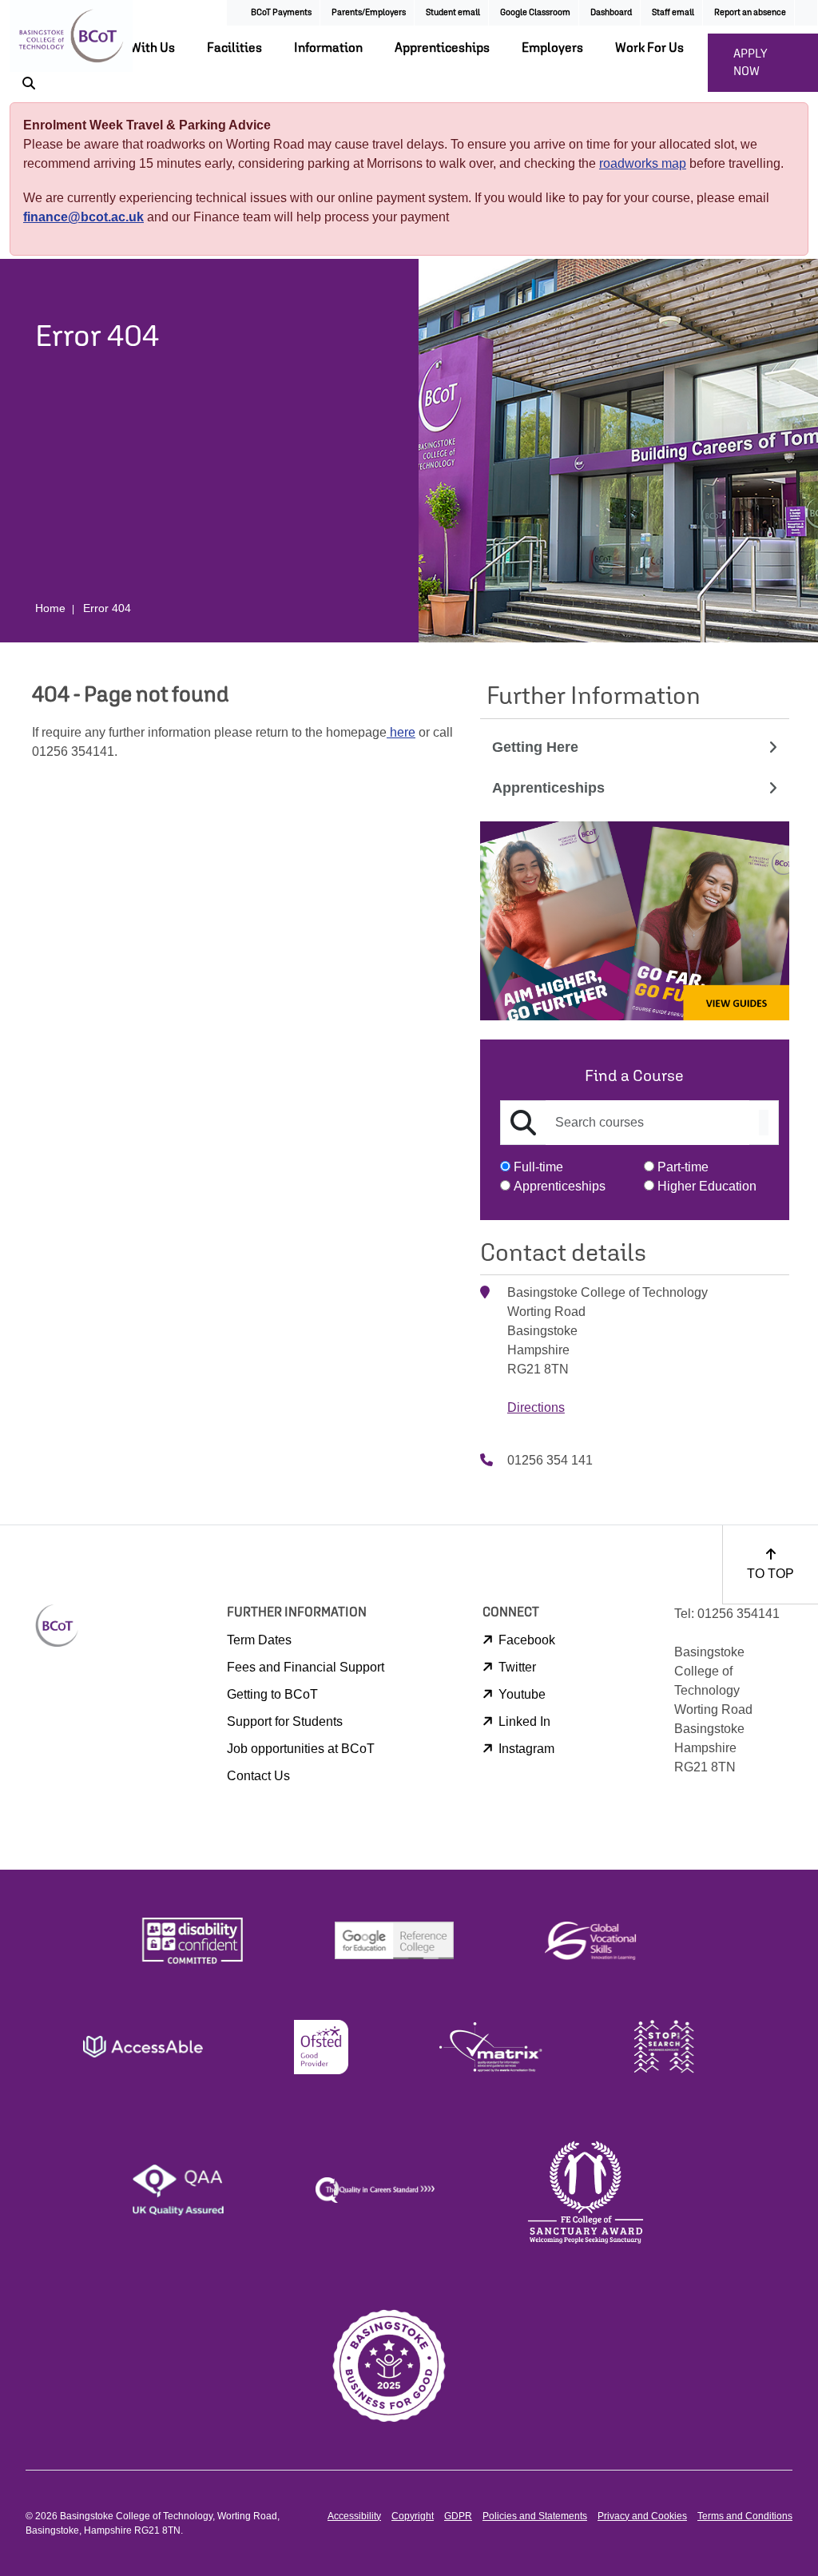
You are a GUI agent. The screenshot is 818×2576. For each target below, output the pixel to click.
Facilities (234, 47)
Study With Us (135, 47)
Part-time (683, 1167)
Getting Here (535, 747)
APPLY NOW (750, 62)
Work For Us (649, 47)
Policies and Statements (535, 2516)
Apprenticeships (442, 47)
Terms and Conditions (745, 2516)
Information (328, 47)
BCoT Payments (281, 12)
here (401, 732)
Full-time (538, 1167)
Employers (552, 47)
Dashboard (611, 12)
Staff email (673, 12)
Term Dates (259, 1640)
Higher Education (707, 1186)
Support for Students (285, 1721)
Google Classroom (535, 12)
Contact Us (258, 1776)
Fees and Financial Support (306, 1667)
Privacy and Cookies (642, 2516)
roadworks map (643, 163)
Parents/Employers (369, 12)
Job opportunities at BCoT (301, 1749)
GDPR (458, 2516)
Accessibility (354, 2516)
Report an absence (750, 12)
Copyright (413, 2516)
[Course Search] (764, 1123)
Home (50, 608)
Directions (536, 1407)
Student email (453, 12)
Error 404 (107, 608)
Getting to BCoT (272, 1694)
